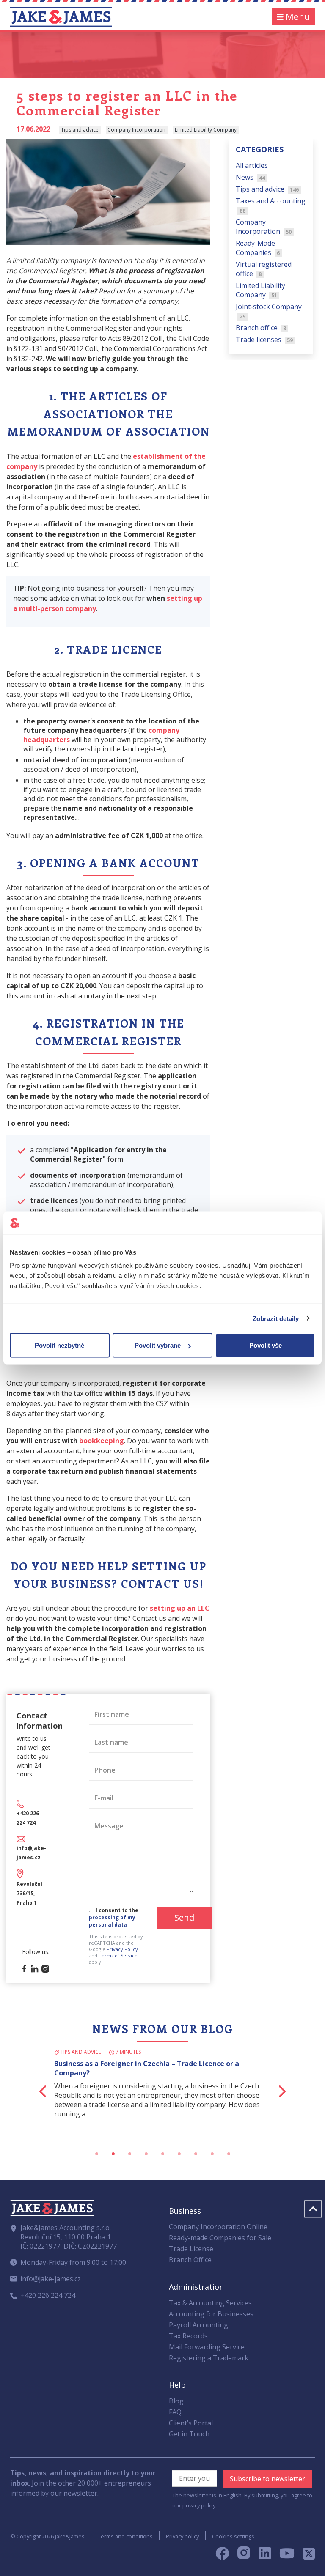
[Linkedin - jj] (268, 2556)
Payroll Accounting (198, 2325)
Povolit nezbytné (59, 1345)
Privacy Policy (122, 1949)
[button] (27, 2091)
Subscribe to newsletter (267, 2479)
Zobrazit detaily (276, 1318)
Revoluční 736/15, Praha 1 (29, 1893)
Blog (176, 2401)
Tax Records (188, 2336)
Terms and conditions (125, 2536)
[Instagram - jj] (248, 2556)
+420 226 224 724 (48, 2295)
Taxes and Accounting (271, 205)
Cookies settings (233, 2536)
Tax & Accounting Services (210, 2303)
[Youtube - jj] (287, 2556)
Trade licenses (264, 340)
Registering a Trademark (209, 2358)
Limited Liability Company (260, 290)
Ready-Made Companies (258, 248)
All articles (252, 165)
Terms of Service (118, 1955)
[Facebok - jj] (226, 2556)
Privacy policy (182, 2536)
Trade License (191, 2249)
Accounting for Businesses (211, 2314)
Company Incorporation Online (218, 2227)
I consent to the (114, 1917)
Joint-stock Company (269, 311)
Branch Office (190, 2260)
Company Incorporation (264, 227)
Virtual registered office (264, 269)
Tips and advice (267, 189)
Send (184, 1917)
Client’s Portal (191, 2423)
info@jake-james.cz (51, 2279)
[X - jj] (306, 2556)
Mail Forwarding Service (207, 2347)
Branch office (261, 328)
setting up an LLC (180, 1608)
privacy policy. (200, 2505)
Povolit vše (266, 1345)
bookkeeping (102, 1441)
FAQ (175, 2412)
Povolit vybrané (158, 1345)
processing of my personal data (112, 1921)
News (251, 177)
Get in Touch (189, 2434)
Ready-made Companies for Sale (220, 2238)
